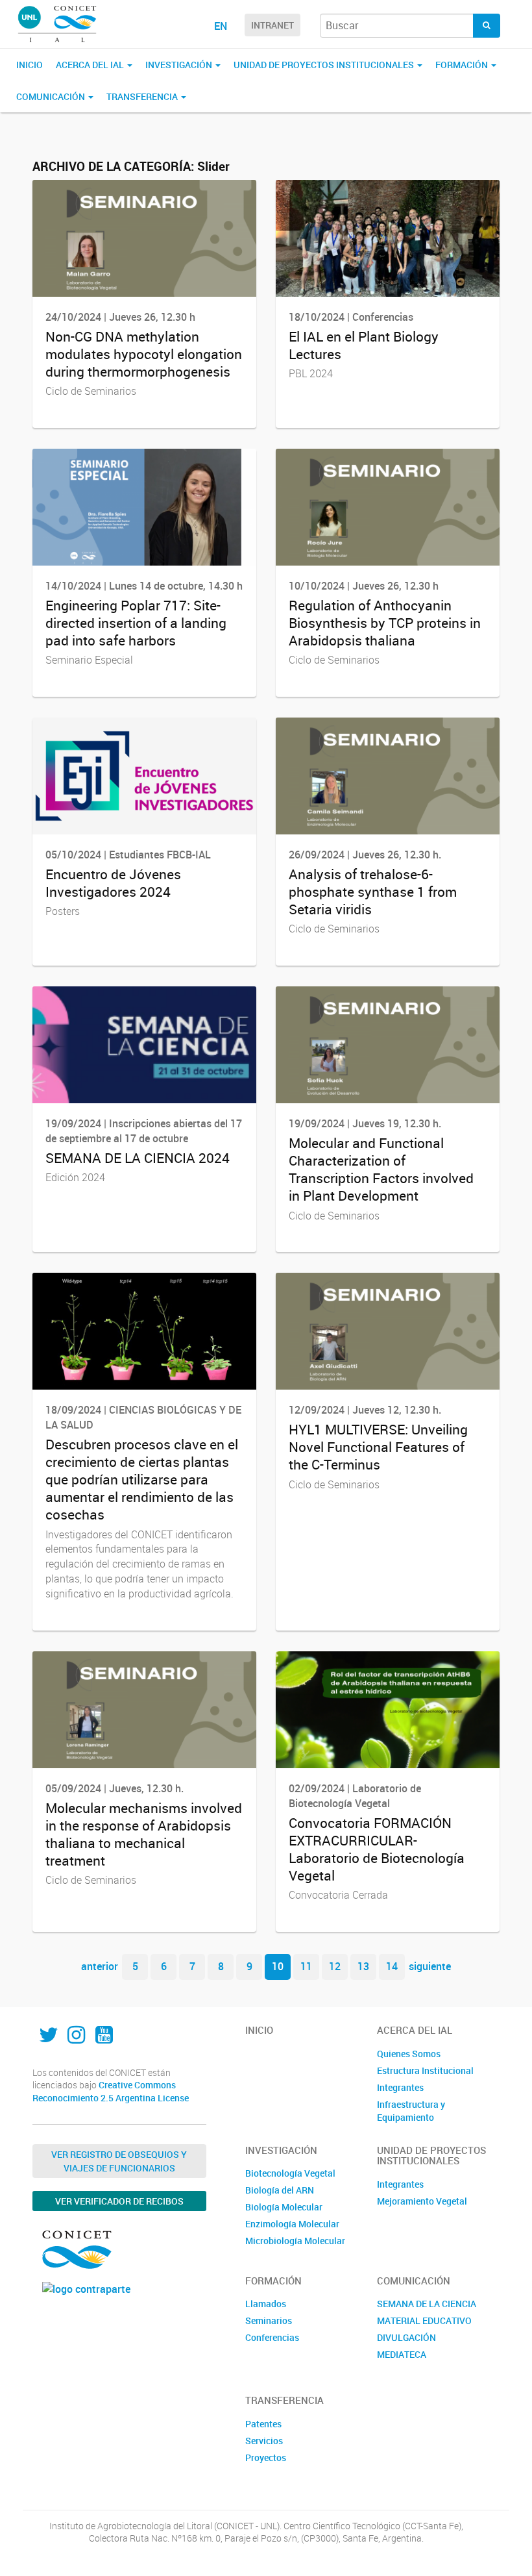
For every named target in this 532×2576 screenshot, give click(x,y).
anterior (100, 1966)
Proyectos (266, 2457)
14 (392, 1966)
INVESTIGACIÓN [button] (180, 65)
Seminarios (269, 2320)
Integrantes (400, 2087)
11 (306, 1966)
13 (363, 1966)
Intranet (272, 25)
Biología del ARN (280, 2190)
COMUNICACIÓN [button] (52, 96)
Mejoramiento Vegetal (422, 2201)
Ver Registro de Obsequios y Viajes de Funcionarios (119, 2161)
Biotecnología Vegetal (290, 2173)
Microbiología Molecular (295, 2241)
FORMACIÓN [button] (463, 65)
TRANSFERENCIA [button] (143, 96)
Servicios (264, 2441)
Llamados (266, 2304)
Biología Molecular (284, 2207)
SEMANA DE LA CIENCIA (427, 2304)
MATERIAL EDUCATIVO (424, 2320)
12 (335, 1966)
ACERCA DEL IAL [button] (91, 65)
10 (278, 1966)
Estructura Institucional (425, 2070)
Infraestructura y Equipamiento (411, 2111)
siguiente (430, 1966)
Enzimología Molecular (292, 2224)
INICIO (30, 65)
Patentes (263, 2424)
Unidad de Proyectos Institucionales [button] (325, 65)
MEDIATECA (402, 2354)
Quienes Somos (409, 2054)
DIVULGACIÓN (406, 2337)
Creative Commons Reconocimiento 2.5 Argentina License (111, 2091)
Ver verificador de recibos (119, 2201)
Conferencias (272, 2337)
